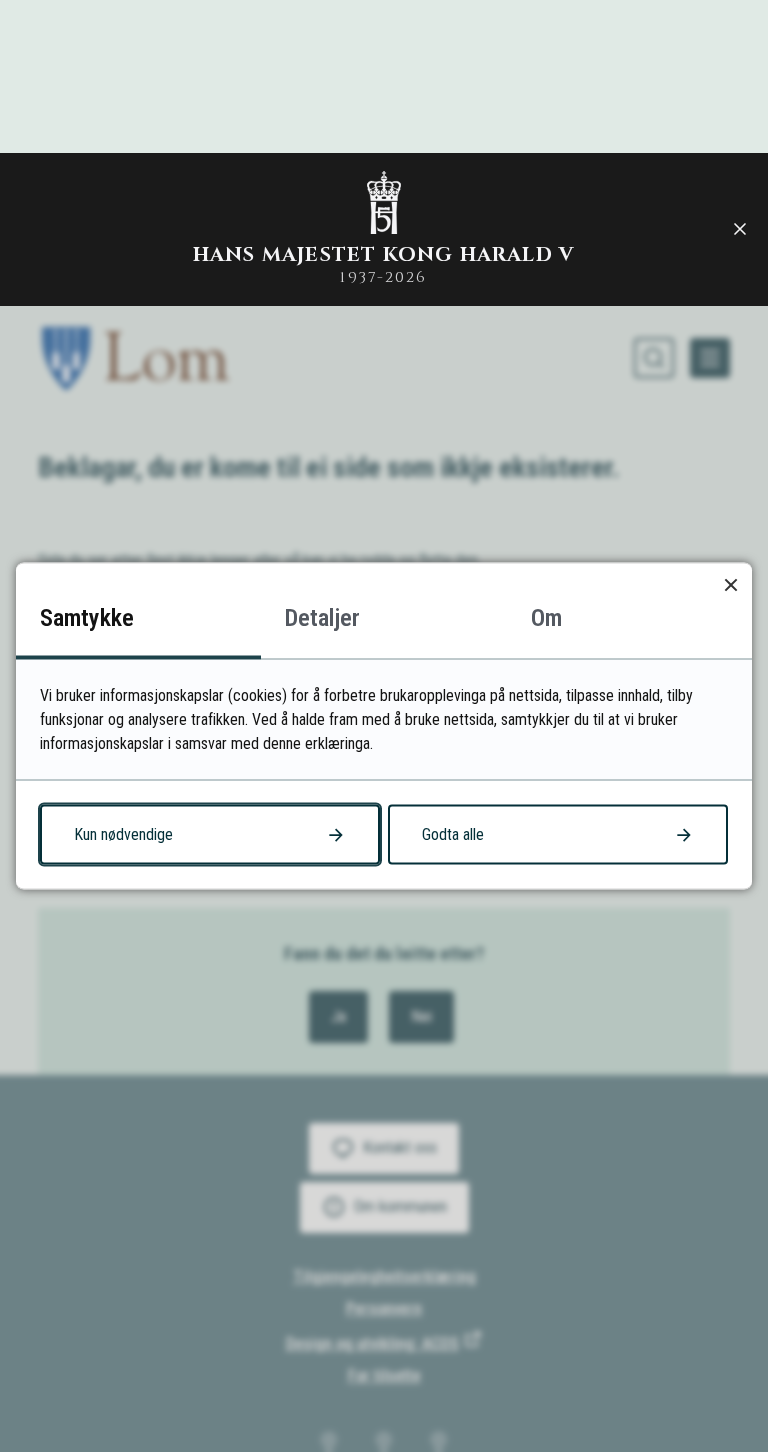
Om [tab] (546, 618)
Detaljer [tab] (322, 618)
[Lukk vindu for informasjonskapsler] (730, 584)
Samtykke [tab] (87, 618)
